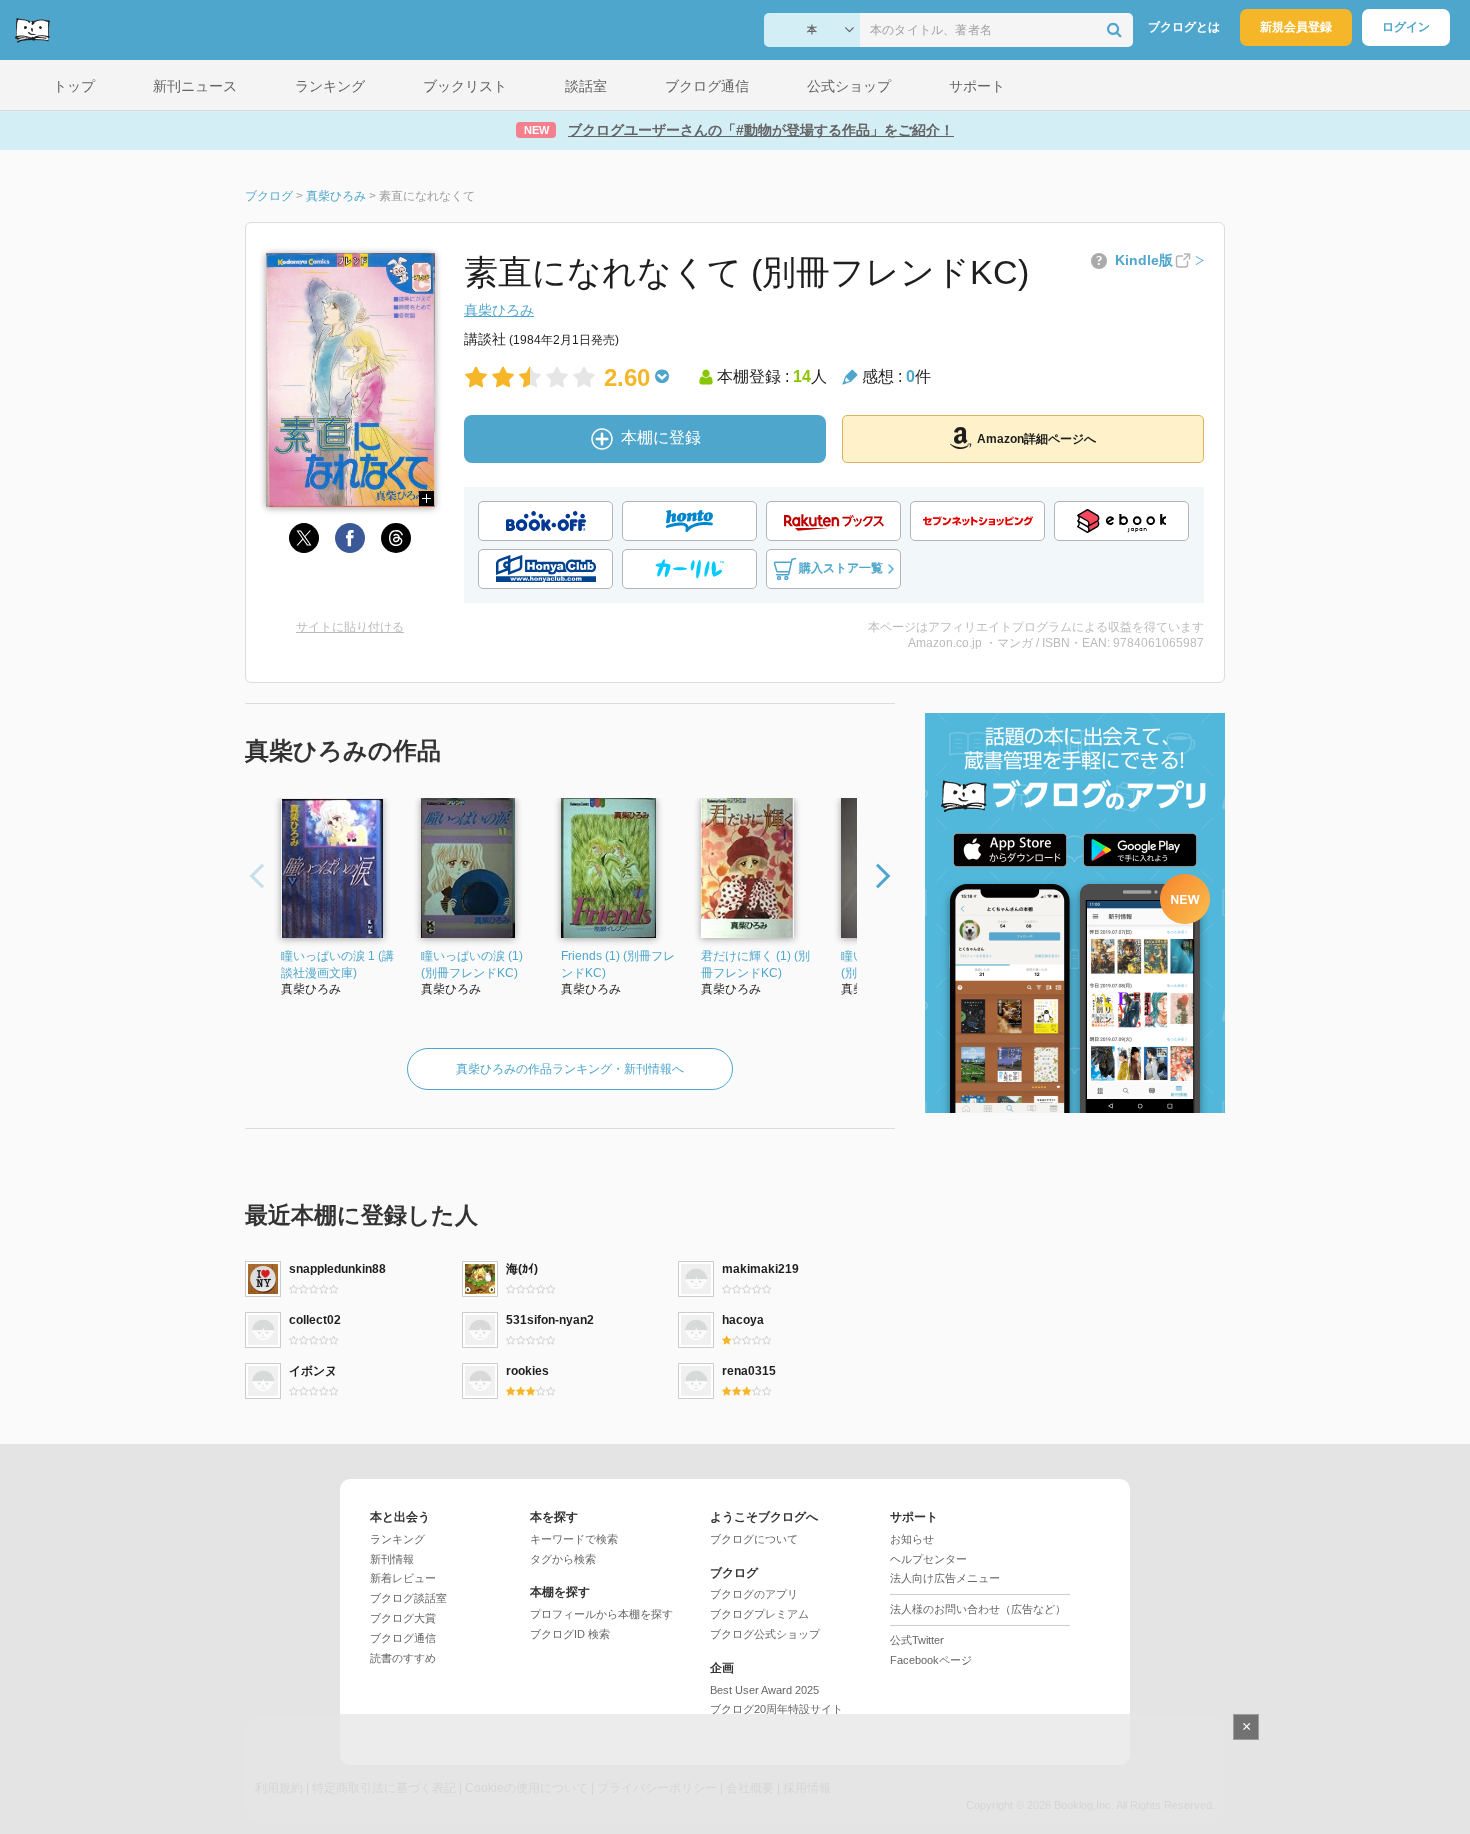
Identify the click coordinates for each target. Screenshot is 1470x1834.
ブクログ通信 (403, 1638)
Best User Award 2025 (764, 1690)
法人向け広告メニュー (945, 1578)
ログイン (1406, 27)
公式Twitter (917, 1640)
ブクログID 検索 (570, 1634)
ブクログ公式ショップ (765, 1634)
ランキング (397, 1539)
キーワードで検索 (574, 1539)
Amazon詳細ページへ (1036, 439)
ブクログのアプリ (754, 1594)
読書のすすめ (403, 1658)
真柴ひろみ (499, 310)
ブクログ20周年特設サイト (776, 1709)
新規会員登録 (1296, 27)
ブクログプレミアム (759, 1614)
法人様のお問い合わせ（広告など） (978, 1609)
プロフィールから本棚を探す (601, 1614)
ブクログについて (754, 1539)
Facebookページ (931, 1660)
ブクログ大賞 (403, 1618)
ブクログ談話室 (408, 1598)
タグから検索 (563, 1559)
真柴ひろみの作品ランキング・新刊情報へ (570, 1069)
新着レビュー (403, 1578)
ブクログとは (1184, 27)
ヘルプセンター (928, 1559)
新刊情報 (392, 1559)
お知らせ (912, 1539)
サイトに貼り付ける (350, 627)
